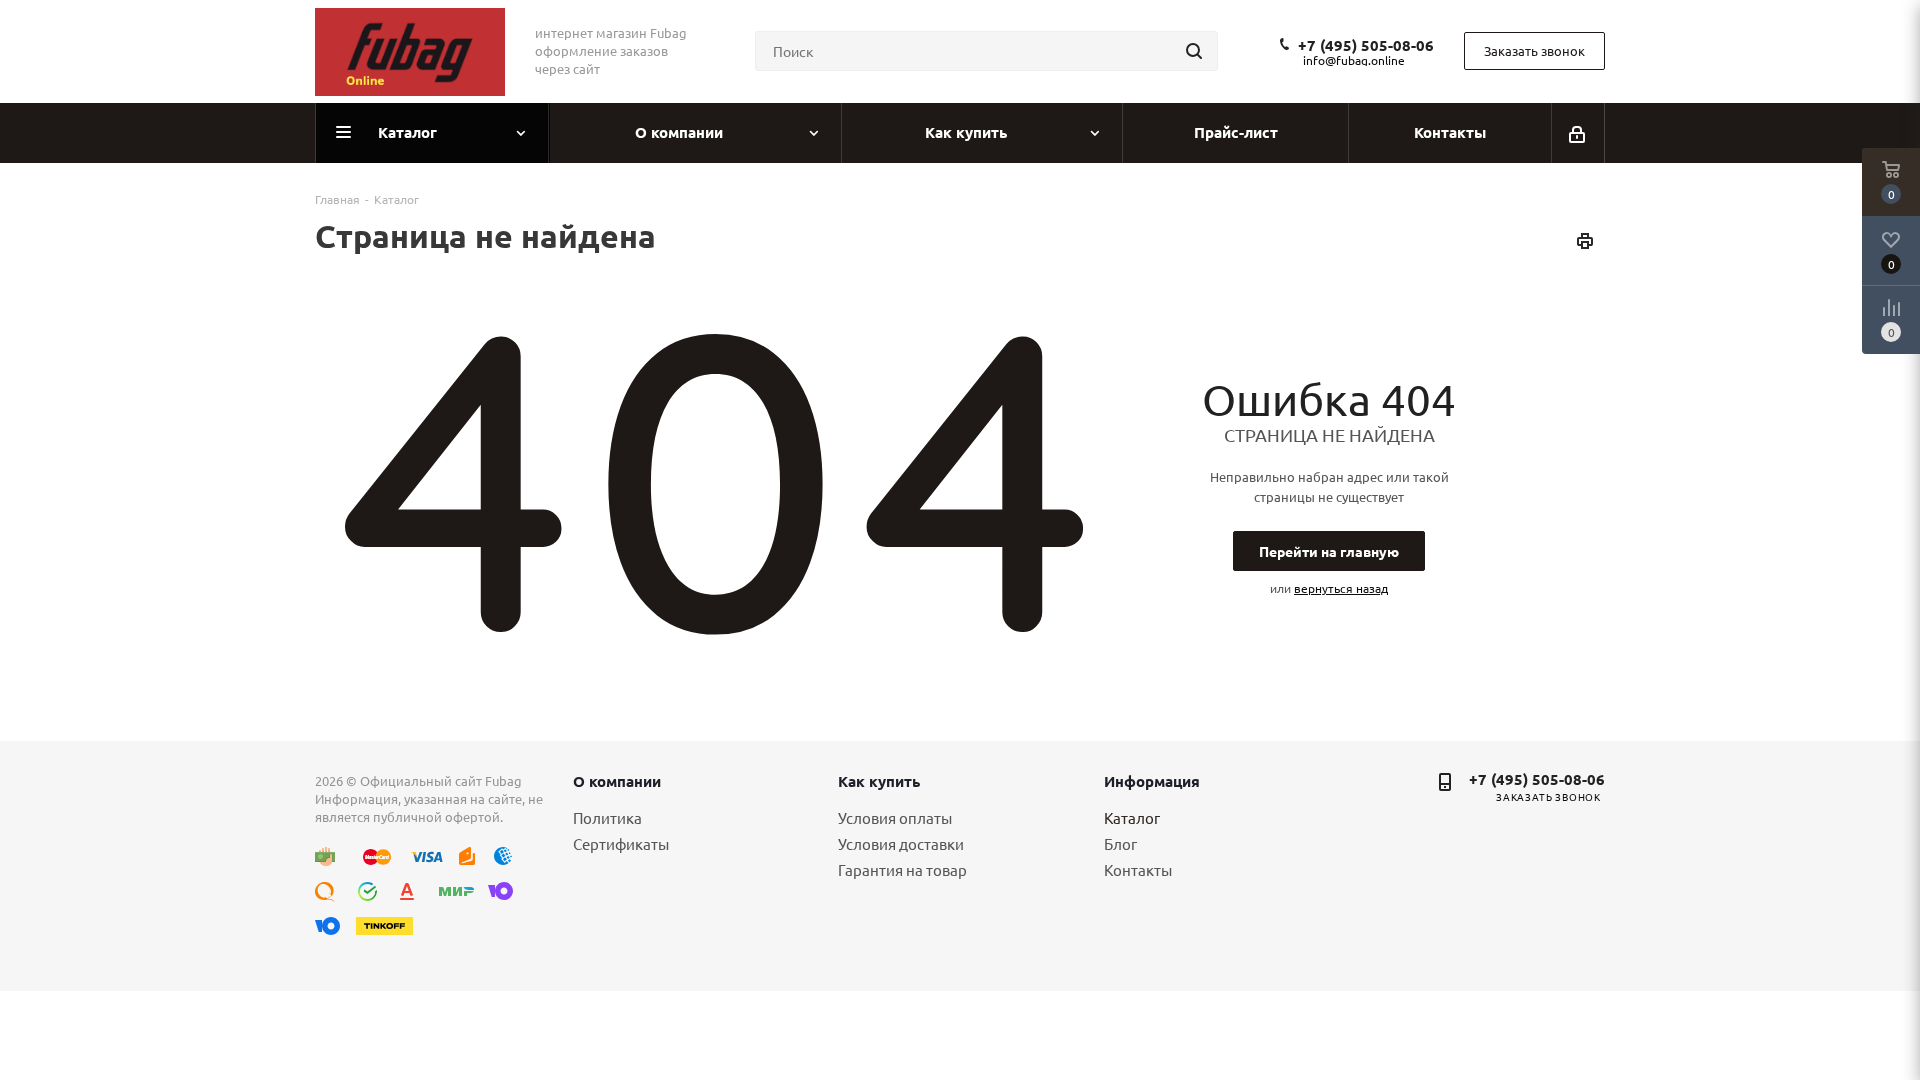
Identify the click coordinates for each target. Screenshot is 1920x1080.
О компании (617, 781)
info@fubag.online (1354, 60)
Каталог (1132, 817)
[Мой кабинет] (1578, 133)
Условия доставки (901, 843)
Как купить (879, 781)
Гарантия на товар (902, 869)
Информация (1152, 781)
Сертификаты (621, 843)
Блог (1120, 843)
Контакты (1138, 869)
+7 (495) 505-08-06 (1366, 45)
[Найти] (1194, 51)
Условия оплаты (895, 817)
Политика (607, 817)
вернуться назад (1341, 588)
